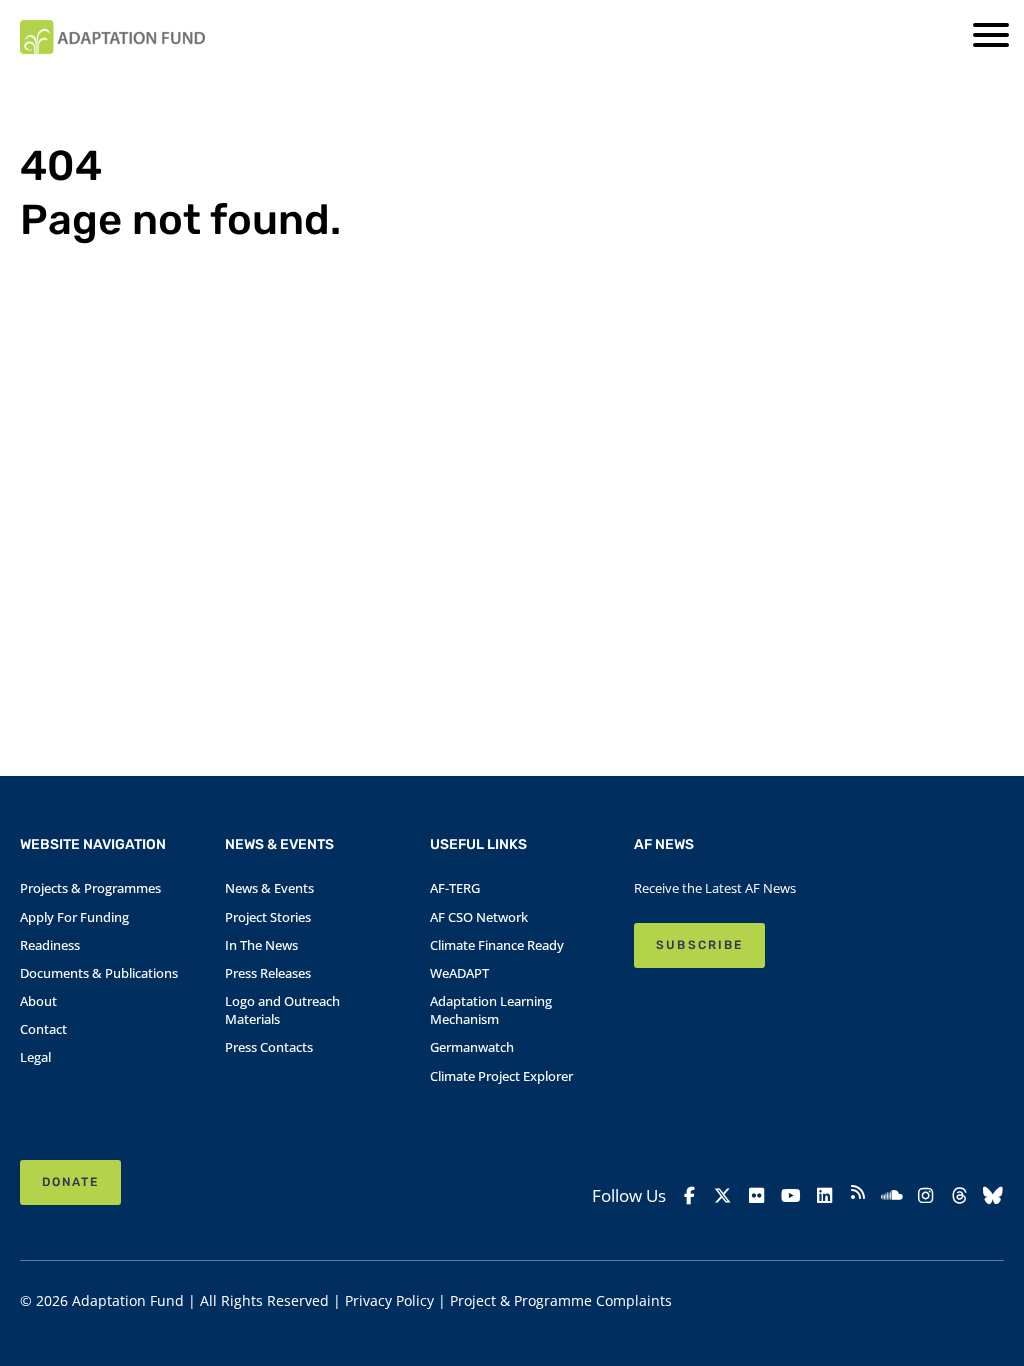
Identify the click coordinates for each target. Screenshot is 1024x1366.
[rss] (858, 1194)
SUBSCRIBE (699, 945)
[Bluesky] (993, 1195)
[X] (723, 1195)
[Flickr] (757, 1195)
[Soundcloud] (892, 1195)
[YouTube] (791, 1195)
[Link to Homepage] (112, 37)
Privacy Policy (389, 1300)
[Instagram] (926, 1195)
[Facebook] (689, 1195)
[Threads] (959, 1195)
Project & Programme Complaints (561, 1300)
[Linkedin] (824, 1195)
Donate (70, 1182)
